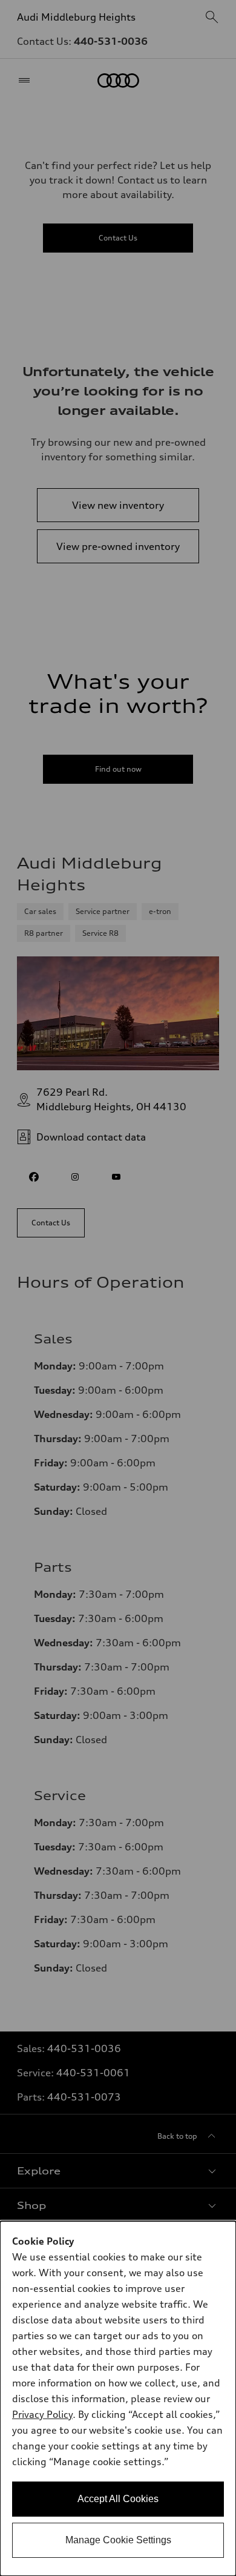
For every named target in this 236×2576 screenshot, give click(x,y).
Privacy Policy (42, 2414)
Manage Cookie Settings (118, 2540)
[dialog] (118, 2399)
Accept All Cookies (118, 2499)
